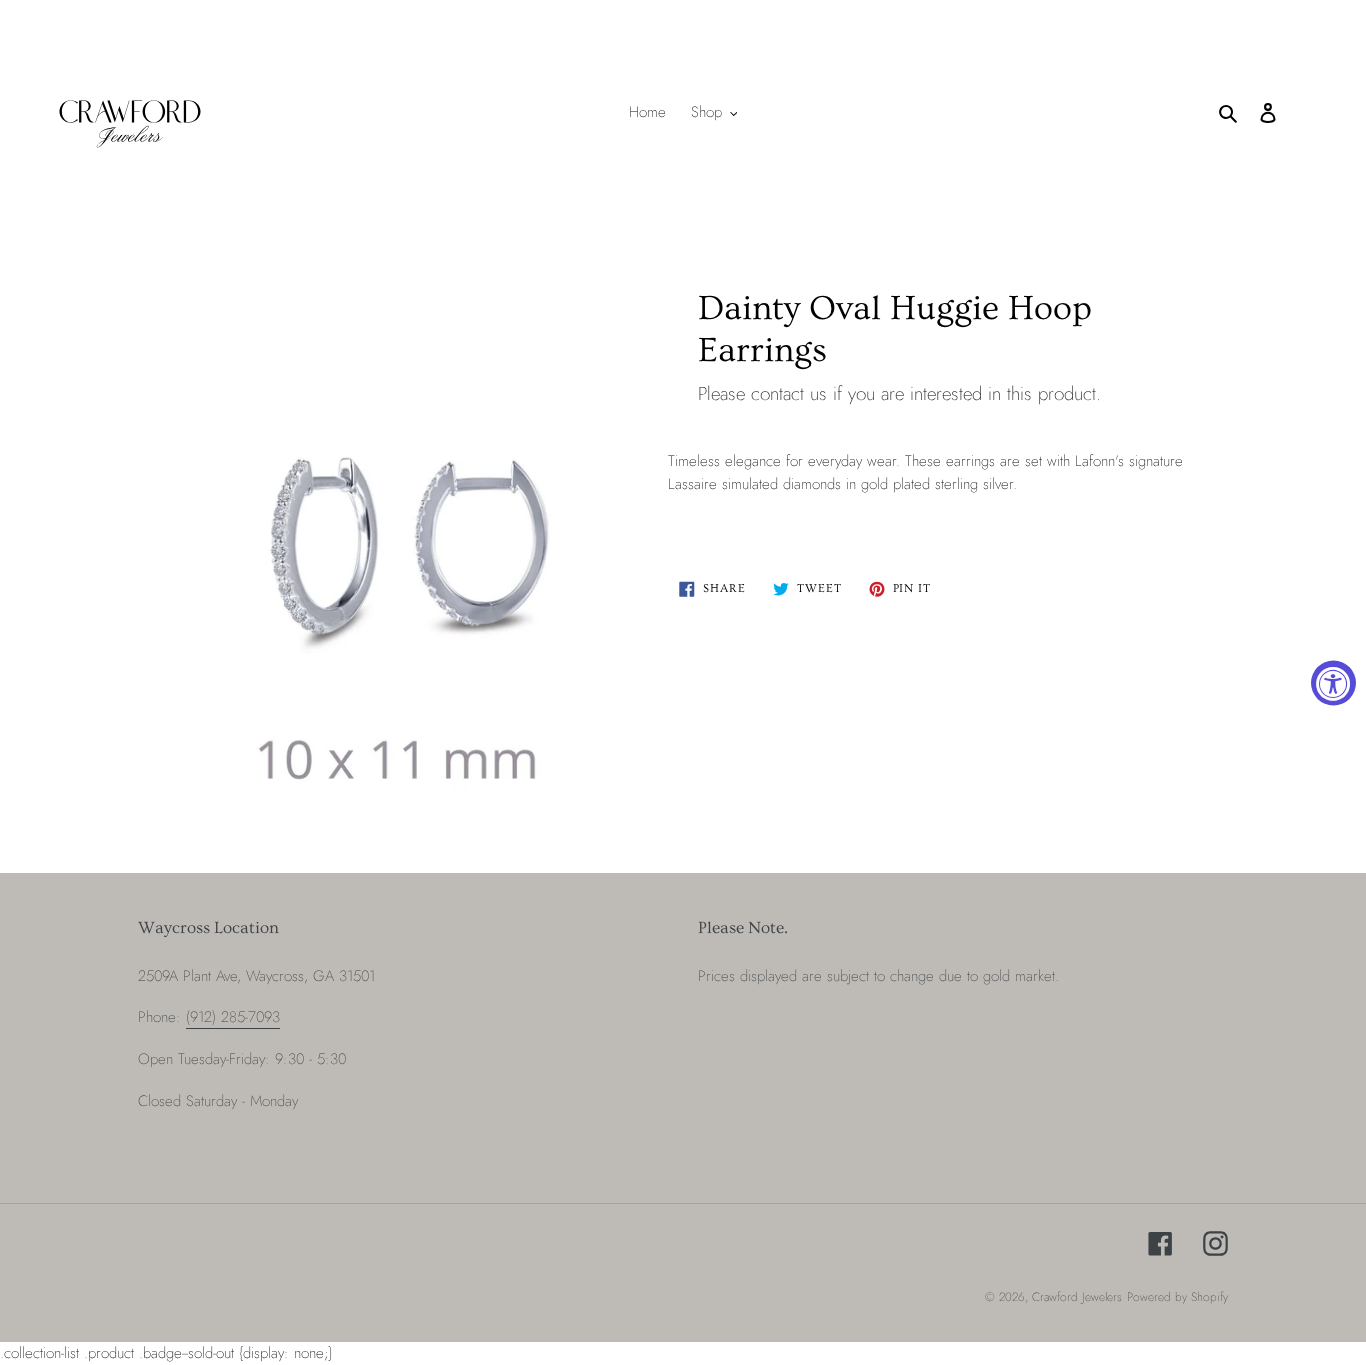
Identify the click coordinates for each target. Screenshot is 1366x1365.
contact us (789, 393)
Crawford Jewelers (1077, 1297)
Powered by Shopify (1177, 1297)
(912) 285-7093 (233, 1017)
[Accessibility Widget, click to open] (1333, 682)
